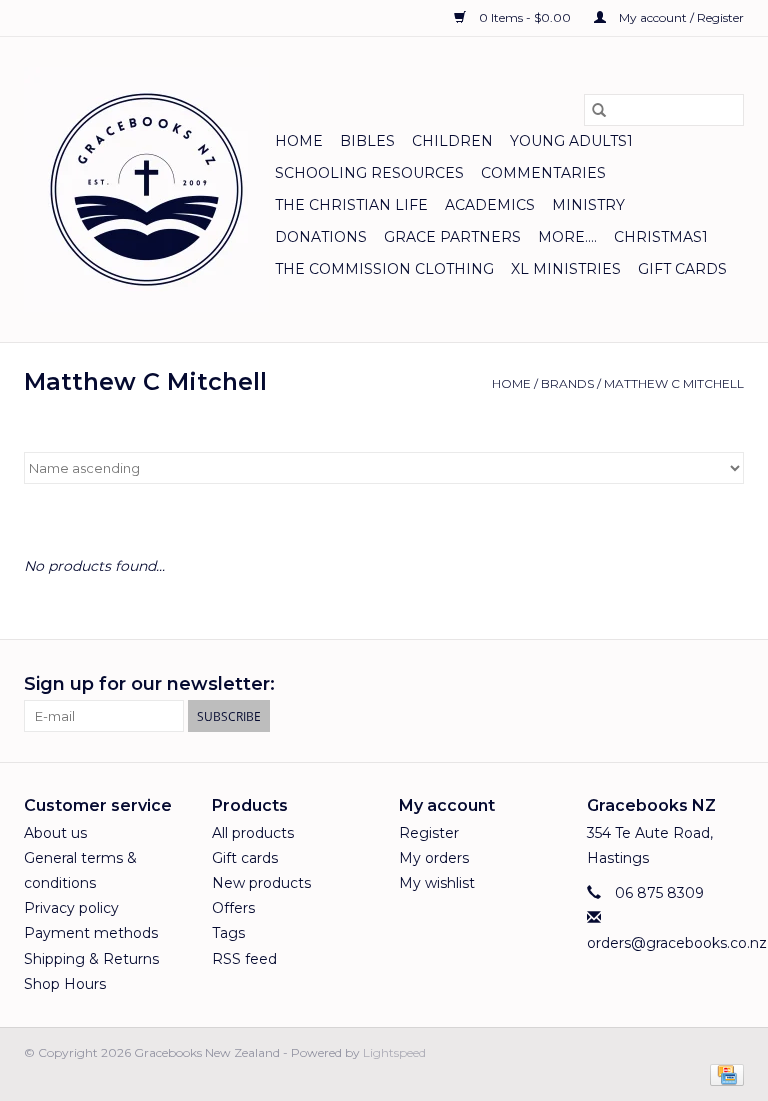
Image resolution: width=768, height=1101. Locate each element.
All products (253, 833)
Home (299, 141)
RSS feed (244, 959)
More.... (567, 237)
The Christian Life (351, 205)
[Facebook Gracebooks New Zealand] (692, 685)
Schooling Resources (369, 173)
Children (452, 141)
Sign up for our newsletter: (149, 684)
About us (55, 833)
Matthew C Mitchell (674, 383)
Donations (321, 237)
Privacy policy (71, 908)
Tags (228, 933)
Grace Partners (452, 237)
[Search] (599, 110)
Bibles (367, 141)
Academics (490, 205)
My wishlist (437, 883)
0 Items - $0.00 (525, 17)
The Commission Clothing (384, 269)
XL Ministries (566, 269)
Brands (567, 383)
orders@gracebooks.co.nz (677, 943)
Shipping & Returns (91, 959)
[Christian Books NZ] (146, 189)
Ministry (588, 205)
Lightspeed (394, 1052)
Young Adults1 (571, 141)
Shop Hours (65, 984)
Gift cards (682, 269)
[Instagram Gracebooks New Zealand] (728, 685)
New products (261, 883)
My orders (434, 858)
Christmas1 (661, 237)
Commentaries (543, 173)
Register (429, 833)
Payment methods (91, 933)
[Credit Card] (723, 1073)
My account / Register (680, 17)
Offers (233, 908)
